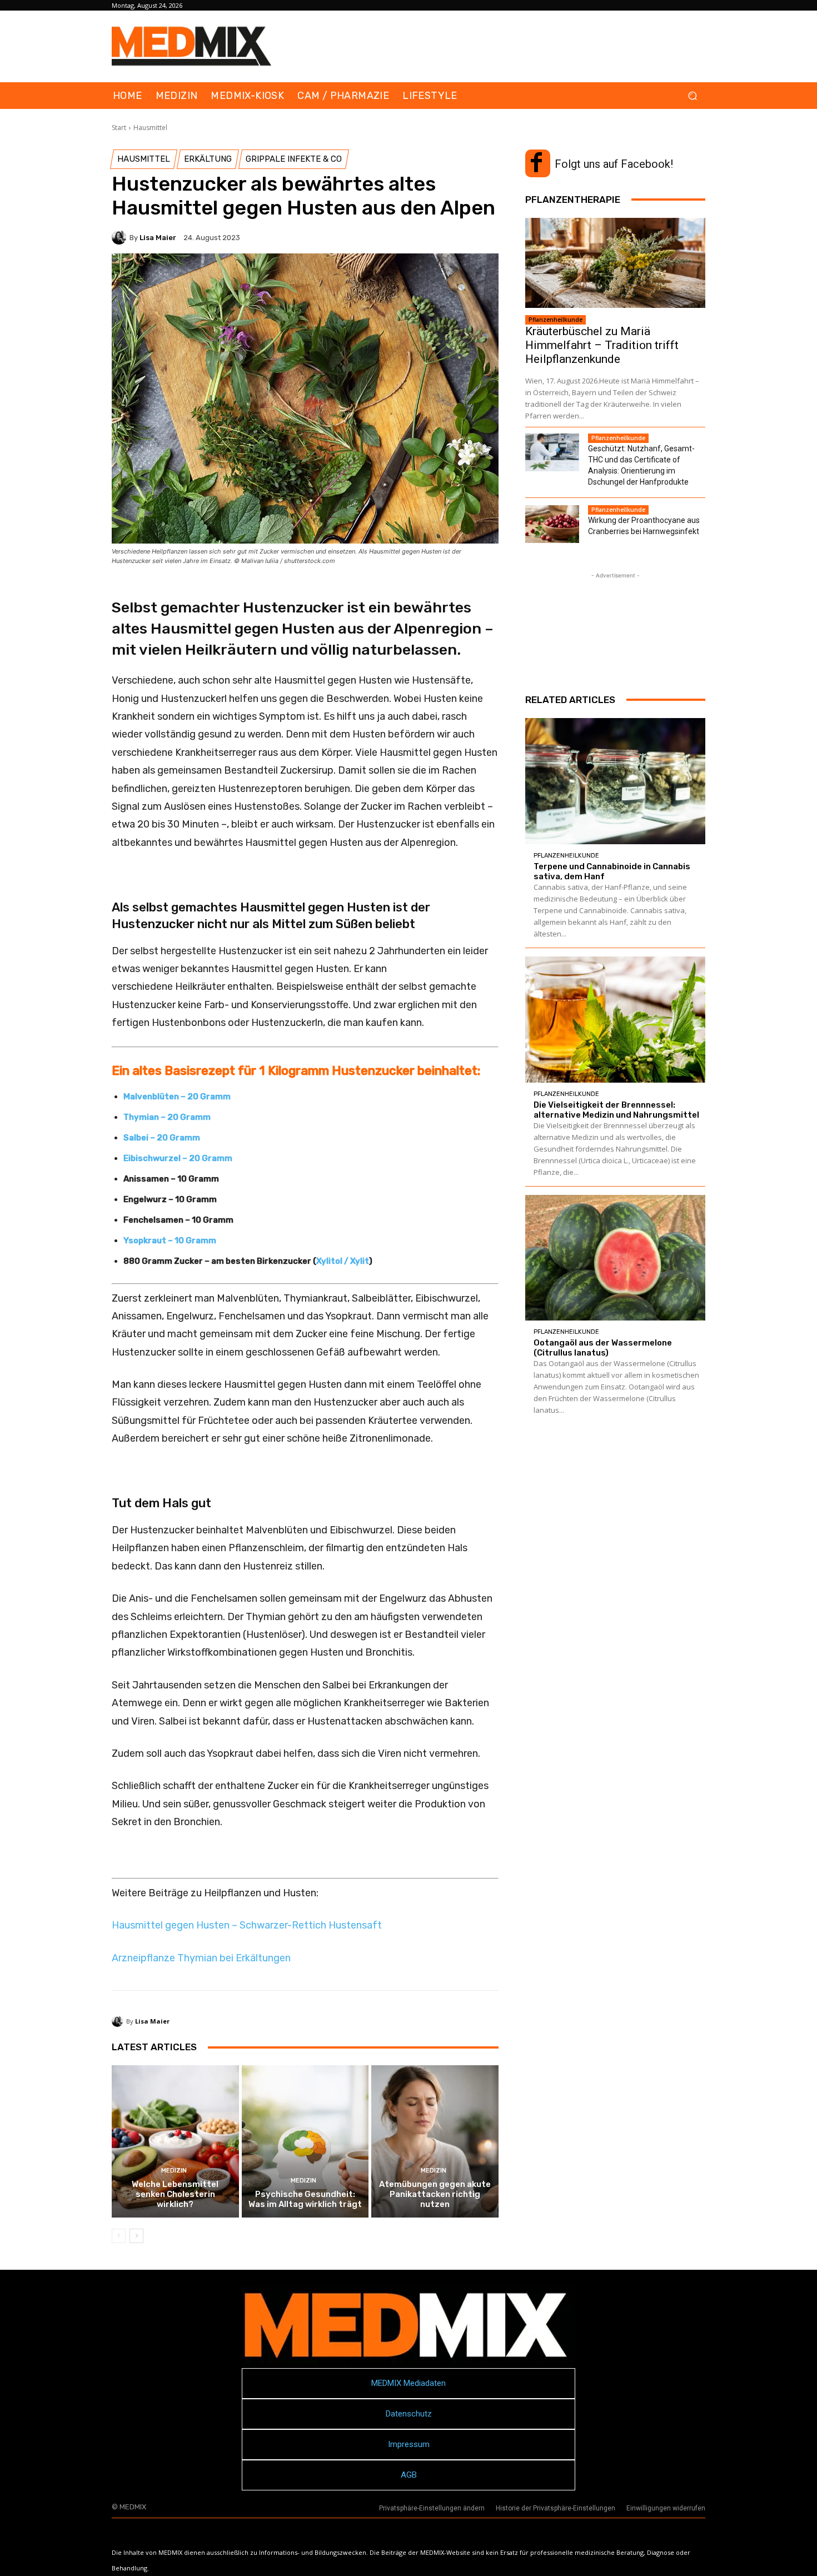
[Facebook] (536, 163)
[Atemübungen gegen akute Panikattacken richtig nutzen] (435, 2141)
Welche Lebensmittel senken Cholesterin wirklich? (175, 2194)
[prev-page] (119, 2236)
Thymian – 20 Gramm (167, 1117)
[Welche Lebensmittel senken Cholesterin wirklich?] (175, 2141)
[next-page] (136, 2236)
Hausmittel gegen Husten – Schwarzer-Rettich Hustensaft (247, 1925)
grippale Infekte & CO (294, 159)
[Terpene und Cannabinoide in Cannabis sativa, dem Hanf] (615, 781)
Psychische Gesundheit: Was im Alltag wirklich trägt (305, 2199)
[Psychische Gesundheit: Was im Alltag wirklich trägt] (305, 2141)
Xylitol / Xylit (343, 1261)
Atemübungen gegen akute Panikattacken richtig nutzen (435, 2194)
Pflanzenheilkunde (556, 320)
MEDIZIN (174, 2171)
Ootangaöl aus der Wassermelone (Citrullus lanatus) (603, 1348)
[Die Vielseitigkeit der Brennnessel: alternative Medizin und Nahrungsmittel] (615, 1020)
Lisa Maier (158, 238)
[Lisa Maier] (121, 237)
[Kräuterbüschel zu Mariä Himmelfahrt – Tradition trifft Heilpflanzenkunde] (615, 263)
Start (119, 128)
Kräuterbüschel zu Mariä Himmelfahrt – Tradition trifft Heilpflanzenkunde (602, 345)
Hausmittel (150, 128)
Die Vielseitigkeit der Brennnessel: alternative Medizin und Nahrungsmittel (616, 1110)
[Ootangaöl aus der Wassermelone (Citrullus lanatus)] (615, 1258)
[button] (692, 96)
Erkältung (208, 159)
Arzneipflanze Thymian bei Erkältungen (201, 1958)
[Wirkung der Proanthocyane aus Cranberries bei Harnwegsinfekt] (552, 524)
